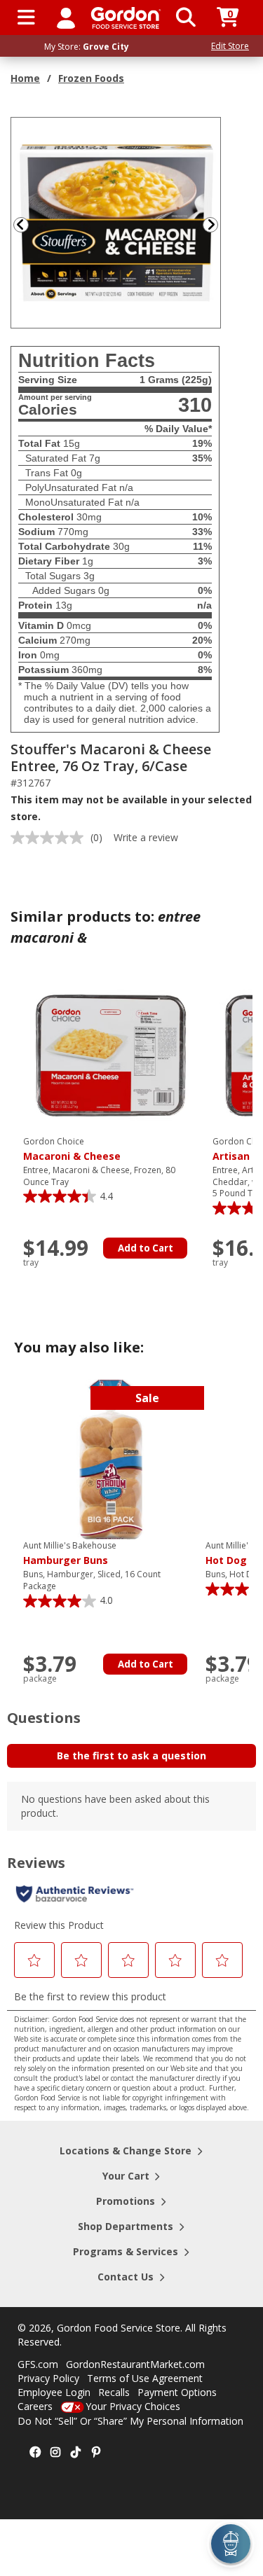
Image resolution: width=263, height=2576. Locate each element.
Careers (35, 2406)
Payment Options (177, 2392)
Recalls (114, 2392)
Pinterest (96, 2453)
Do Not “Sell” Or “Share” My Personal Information (130, 2421)
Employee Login (54, 2392)
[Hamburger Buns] (111, 1459)
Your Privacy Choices (133, 2406)
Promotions (126, 2201)
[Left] (20, 224)
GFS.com (38, 2364)
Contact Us (126, 2277)
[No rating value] (50, 838)
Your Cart (126, 2176)
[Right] (216, 224)
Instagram (55, 2453)
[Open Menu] (26, 18)
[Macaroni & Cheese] (111, 1054)
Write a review (146, 837)
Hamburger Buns (70, 1553)
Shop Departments (126, 2226)
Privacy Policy (48, 2378)
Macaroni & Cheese (72, 1149)
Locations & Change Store (126, 2151)
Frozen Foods (91, 78)
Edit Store (230, 46)
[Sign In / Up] (66, 18)
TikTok (76, 2453)
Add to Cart (146, 1248)
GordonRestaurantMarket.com (135, 2364)
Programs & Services (126, 2251)
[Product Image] (116, 222)
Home (25, 78)
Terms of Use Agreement (145, 2378)
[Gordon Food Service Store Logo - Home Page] (126, 18)
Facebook (35, 2453)
